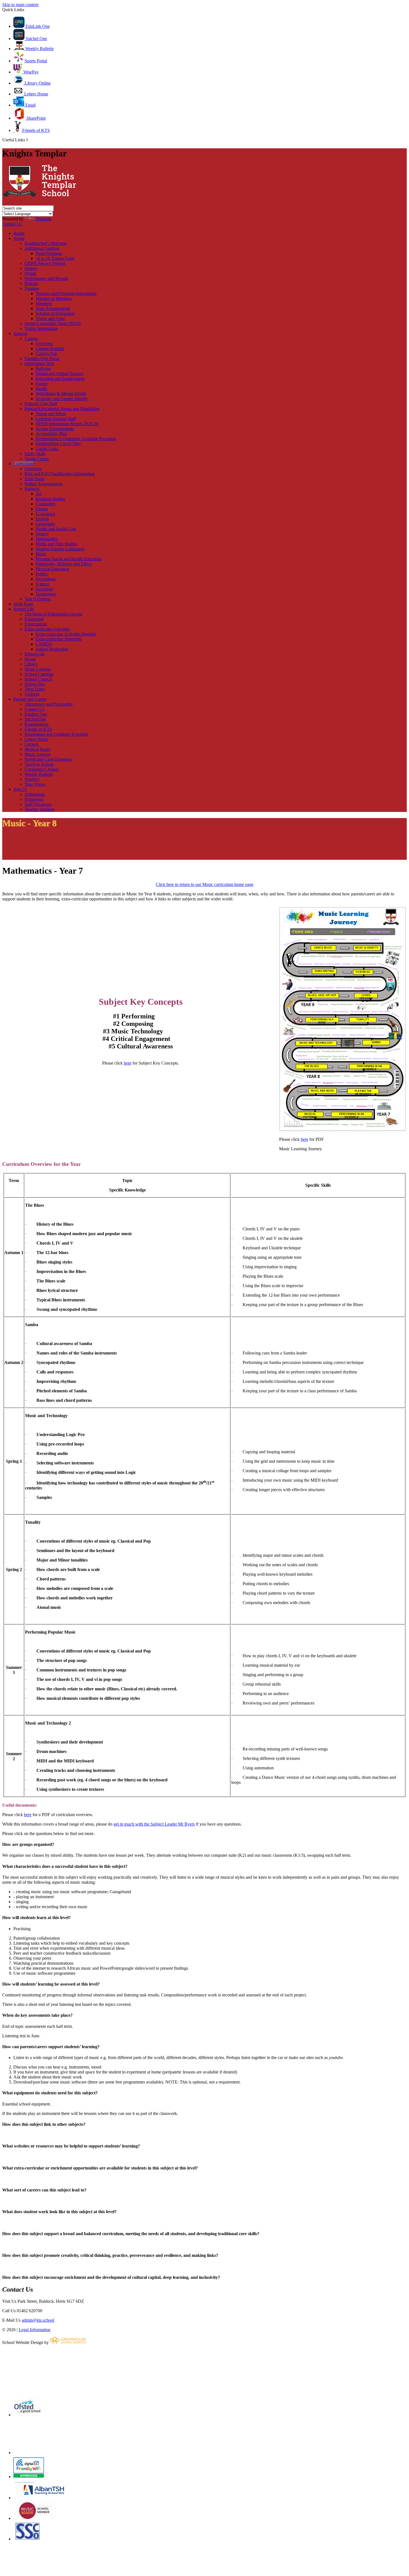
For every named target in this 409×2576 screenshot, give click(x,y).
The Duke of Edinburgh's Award (53, 614)
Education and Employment (60, 379)
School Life (24, 609)
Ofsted (30, 273)
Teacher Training (39, 809)
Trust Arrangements (53, 308)
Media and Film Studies (56, 544)
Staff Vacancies (38, 804)
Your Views (35, 784)
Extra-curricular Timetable (59, 639)
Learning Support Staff (56, 419)
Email (30, 105)
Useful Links (47, 449)
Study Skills (35, 454)
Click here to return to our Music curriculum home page (205, 884)
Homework (35, 654)
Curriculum (23, 464)
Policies (31, 283)
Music (41, 554)
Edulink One (36, 714)
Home (19, 233)
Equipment (34, 619)
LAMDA (44, 644)
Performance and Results (46, 278)
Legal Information (35, 2330)
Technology (46, 594)
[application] (204, 2370)
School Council (38, 679)
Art (39, 494)
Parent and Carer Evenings (48, 759)
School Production (52, 649)
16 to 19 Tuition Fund (55, 258)
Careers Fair (46, 354)
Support (20, 333)
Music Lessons (38, 669)
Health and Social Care (56, 529)
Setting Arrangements (43, 484)
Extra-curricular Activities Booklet (66, 634)
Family (42, 384)
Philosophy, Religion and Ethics (64, 564)
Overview (44, 343)
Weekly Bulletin (39, 49)
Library (31, 664)
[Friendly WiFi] (29, 2477)
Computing (45, 504)
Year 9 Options (38, 599)
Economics (45, 514)
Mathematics (47, 539)
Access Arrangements (55, 429)
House (30, 659)
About (19, 238)
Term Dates (35, 689)
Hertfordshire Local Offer (58, 444)
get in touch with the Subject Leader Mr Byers (154, 1824)
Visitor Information (41, 328)
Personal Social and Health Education (69, 559)
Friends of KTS (35, 130)
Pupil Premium (49, 253)
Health (41, 389)
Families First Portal (42, 359)
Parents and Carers (30, 699)
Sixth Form (34, 479)
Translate (44, 219)
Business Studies (50, 499)
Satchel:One (35, 719)
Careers (31, 338)
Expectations (36, 624)
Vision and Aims (50, 318)
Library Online (37, 83)
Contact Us (12, 224)
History (31, 268)
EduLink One (37, 26)
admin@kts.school (38, 2320)
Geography (45, 524)
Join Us (20, 789)
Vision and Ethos (51, 414)
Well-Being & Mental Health (61, 394)
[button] (27, 140)
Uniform (32, 694)
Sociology (45, 589)
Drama (42, 509)
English (42, 519)
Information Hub (39, 364)
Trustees (32, 288)
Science (42, 584)
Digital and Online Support (59, 374)
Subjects (32, 489)
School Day (35, 684)
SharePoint (35, 118)
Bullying (43, 369)
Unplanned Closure (42, 769)
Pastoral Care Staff (41, 404)
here (128, 1063)
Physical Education (52, 569)
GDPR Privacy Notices (45, 263)
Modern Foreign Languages (60, 549)
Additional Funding (42, 248)
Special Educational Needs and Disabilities (62, 409)
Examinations (36, 724)
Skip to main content (20, 5)
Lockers (32, 744)
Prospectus (34, 799)
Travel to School (39, 764)
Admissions (35, 794)
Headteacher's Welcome (45, 243)
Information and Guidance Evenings (56, 734)
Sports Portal (36, 61)
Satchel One (36, 39)
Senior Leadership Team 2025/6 (53, 323)
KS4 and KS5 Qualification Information (60, 474)
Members (44, 303)
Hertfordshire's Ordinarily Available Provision (76, 439)
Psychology (46, 579)
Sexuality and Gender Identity (62, 399)
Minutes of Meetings (54, 298)
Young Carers (37, 459)
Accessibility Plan (51, 434)
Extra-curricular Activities (47, 629)
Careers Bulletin (50, 349)
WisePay (30, 72)
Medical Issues (37, 749)
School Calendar (39, 674)
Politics (42, 574)
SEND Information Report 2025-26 (67, 424)
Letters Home (36, 94)
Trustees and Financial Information (66, 293)
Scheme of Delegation (55, 313)
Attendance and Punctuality (49, 704)
